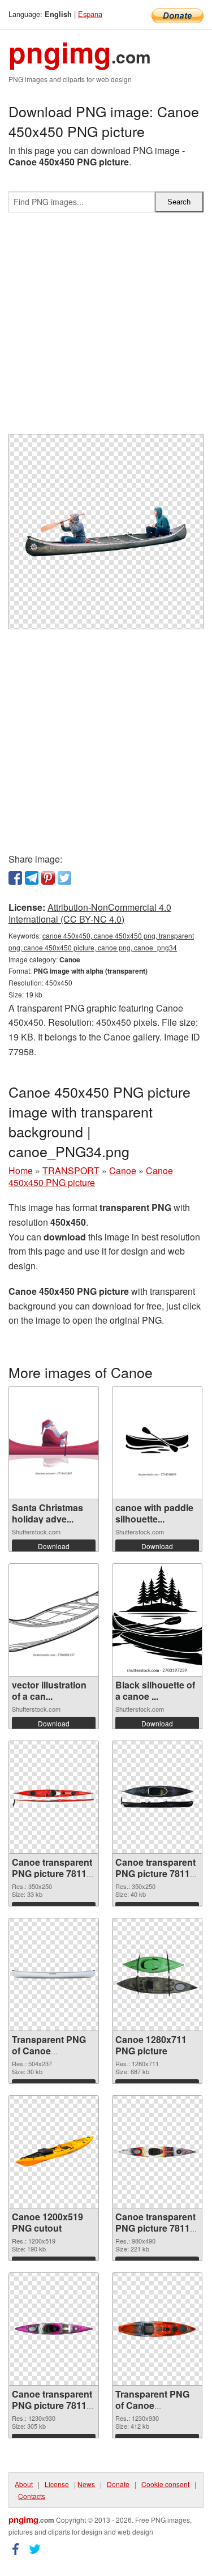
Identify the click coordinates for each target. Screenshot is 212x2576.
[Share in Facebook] (15, 878)
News (86, 2484)
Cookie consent (165, 2484)
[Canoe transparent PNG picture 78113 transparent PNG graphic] (157, 2152)
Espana (90, 14)
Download (54, 1546)
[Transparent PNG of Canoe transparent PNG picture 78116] (54, 1974)
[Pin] (48, 878)
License (57, 2484)
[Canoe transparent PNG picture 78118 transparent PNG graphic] (54, 1797)
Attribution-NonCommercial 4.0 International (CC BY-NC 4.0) (90, 913)
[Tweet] (64, 878)
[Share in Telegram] (32, 878)
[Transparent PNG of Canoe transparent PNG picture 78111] (157, 2329)
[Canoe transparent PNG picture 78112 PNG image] (54, 2329)
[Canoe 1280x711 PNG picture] (157, 1974)
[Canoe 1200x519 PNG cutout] (54, 2152)
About (24, 2484)
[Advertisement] (106, 328)
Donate (118, 2484)
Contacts (32, 2496)
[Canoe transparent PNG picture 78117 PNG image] (157, 1797)
